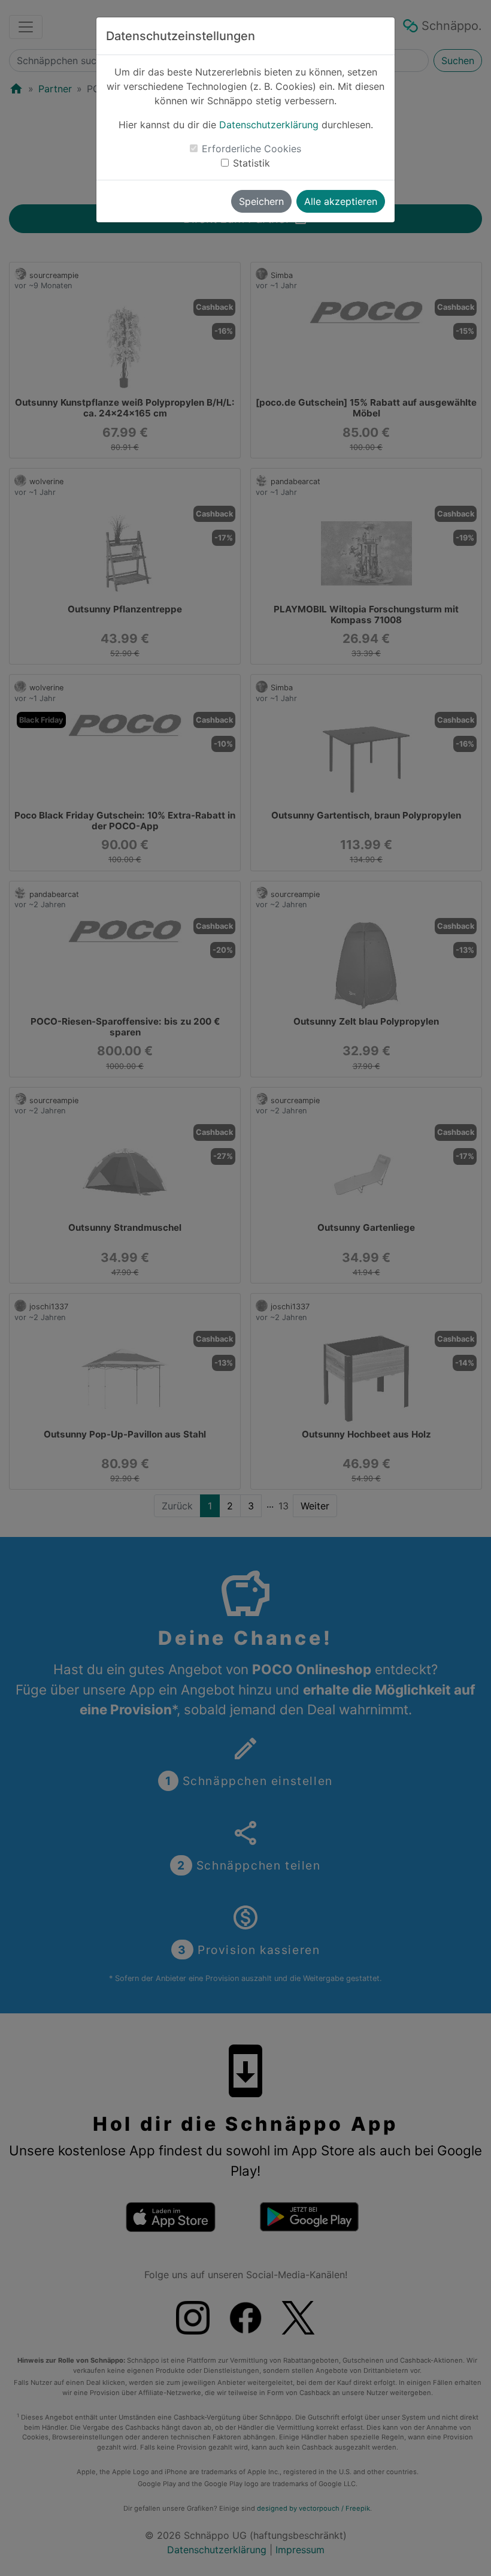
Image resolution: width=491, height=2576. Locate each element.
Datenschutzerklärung (269, 125)
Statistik (251, 163)
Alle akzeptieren (341, 201)
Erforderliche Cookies (251, 149)
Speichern (261, 201)
